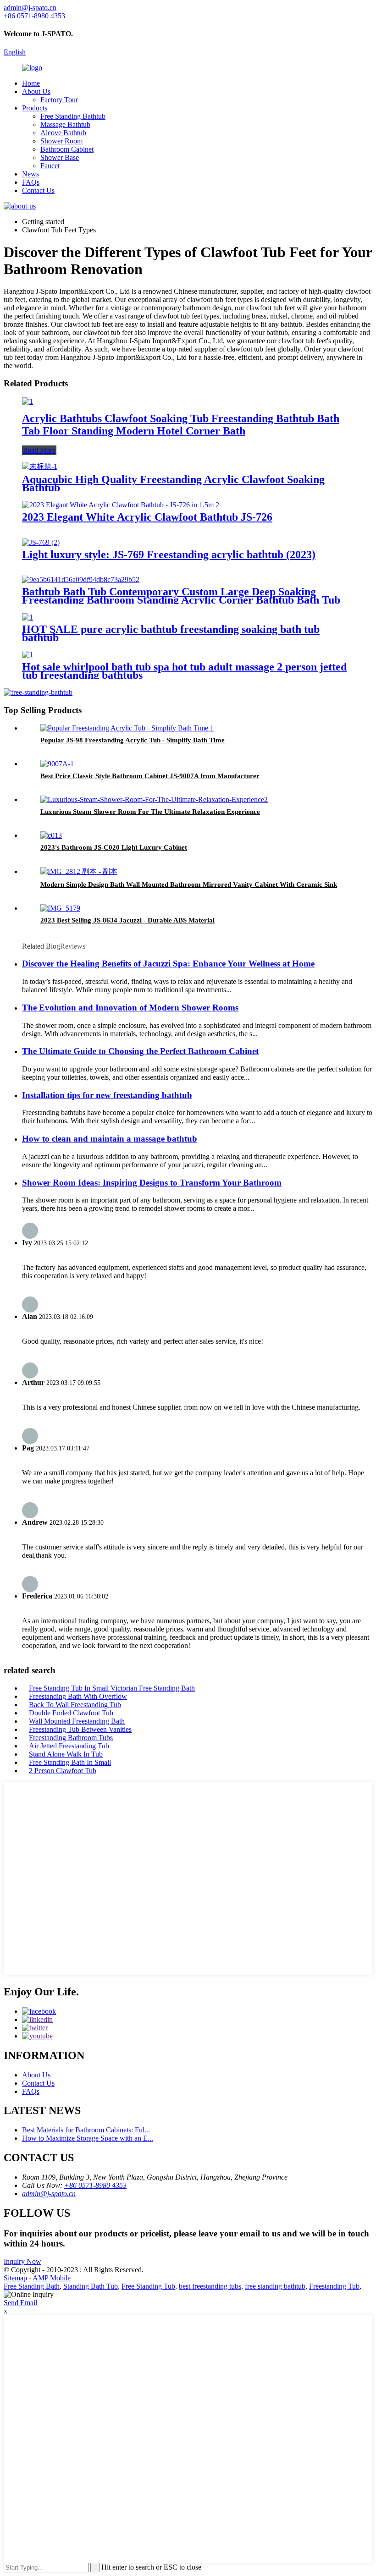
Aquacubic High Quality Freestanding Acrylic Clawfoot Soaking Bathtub (173, 483)
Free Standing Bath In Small (70, 1762)
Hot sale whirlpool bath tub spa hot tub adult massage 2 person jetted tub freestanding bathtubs (184, 671)
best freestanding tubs (210, 2286)
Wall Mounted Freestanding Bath (77, 1721)
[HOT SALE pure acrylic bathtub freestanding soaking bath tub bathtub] (28, 617)
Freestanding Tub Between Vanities (80, 1729)
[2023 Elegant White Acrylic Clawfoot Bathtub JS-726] (121, 505)
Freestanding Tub (334, 2286)
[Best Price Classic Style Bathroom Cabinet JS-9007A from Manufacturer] (57, 764)
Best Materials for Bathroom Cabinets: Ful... (86, 2130)
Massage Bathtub (65, 124)
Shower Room (61, 141)
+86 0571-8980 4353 (95, 2185)
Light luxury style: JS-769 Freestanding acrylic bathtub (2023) (169, 555)
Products (35, 108)
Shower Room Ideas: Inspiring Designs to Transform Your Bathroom (152, 1183)
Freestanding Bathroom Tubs (71, 1738)
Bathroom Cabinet (67, 149)
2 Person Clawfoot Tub (63, 1771)
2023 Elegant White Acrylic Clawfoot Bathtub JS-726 (147, 517)
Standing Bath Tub (91, 2286)
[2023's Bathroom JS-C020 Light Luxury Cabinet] (51, 835)
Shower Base (60, 157)
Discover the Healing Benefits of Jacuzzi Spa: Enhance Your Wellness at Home (168, 964)
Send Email (20, 2303)
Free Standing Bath (32, 2286)
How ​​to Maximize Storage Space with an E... (88, 2138)
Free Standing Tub (148, 2286)
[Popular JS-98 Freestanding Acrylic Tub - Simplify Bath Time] (127, 728)
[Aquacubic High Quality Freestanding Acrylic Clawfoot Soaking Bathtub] (40, 466)
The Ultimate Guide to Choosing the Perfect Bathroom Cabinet (140, 1051)
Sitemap (15, 2278)
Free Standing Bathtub (73, 116)
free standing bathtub (275, 2286)
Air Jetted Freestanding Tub (69, 1746)
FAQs (31, 182)
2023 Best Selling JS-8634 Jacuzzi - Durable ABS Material (127, 920)
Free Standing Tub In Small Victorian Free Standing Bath (112, 1688)
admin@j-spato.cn (49, 2194)
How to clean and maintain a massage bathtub (110, 1139)
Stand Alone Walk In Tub (66, 1754)
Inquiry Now (22, 2261)
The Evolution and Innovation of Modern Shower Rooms (130, 1008)
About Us (36, 91)
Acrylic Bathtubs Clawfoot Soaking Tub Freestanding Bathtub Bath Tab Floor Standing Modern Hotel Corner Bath (181, 425)
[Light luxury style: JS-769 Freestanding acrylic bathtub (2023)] (41, 542)
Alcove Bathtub (63, 133)
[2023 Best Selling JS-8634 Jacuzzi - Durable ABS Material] (60, 908)
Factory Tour (59, 100)
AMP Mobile (52, 2278)
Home (31, 83)
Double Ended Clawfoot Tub (71, 1713)
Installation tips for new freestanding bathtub (107, 1095)
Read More (39, 450)
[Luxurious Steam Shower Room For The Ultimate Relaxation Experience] (154, 799)
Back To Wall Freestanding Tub (75, 1705)
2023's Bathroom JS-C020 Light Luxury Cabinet (114, 847)
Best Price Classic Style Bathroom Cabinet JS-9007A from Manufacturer (150, 776)
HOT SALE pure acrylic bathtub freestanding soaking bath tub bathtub (171, 633)
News (30, 174)
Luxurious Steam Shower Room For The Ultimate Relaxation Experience (150, 812)
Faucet (50, 166)
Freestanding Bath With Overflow (78, 1696)
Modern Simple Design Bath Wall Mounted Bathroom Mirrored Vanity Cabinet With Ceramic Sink (189, 884)
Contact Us (38, 190)
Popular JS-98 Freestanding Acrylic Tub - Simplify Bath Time (133, 740)
